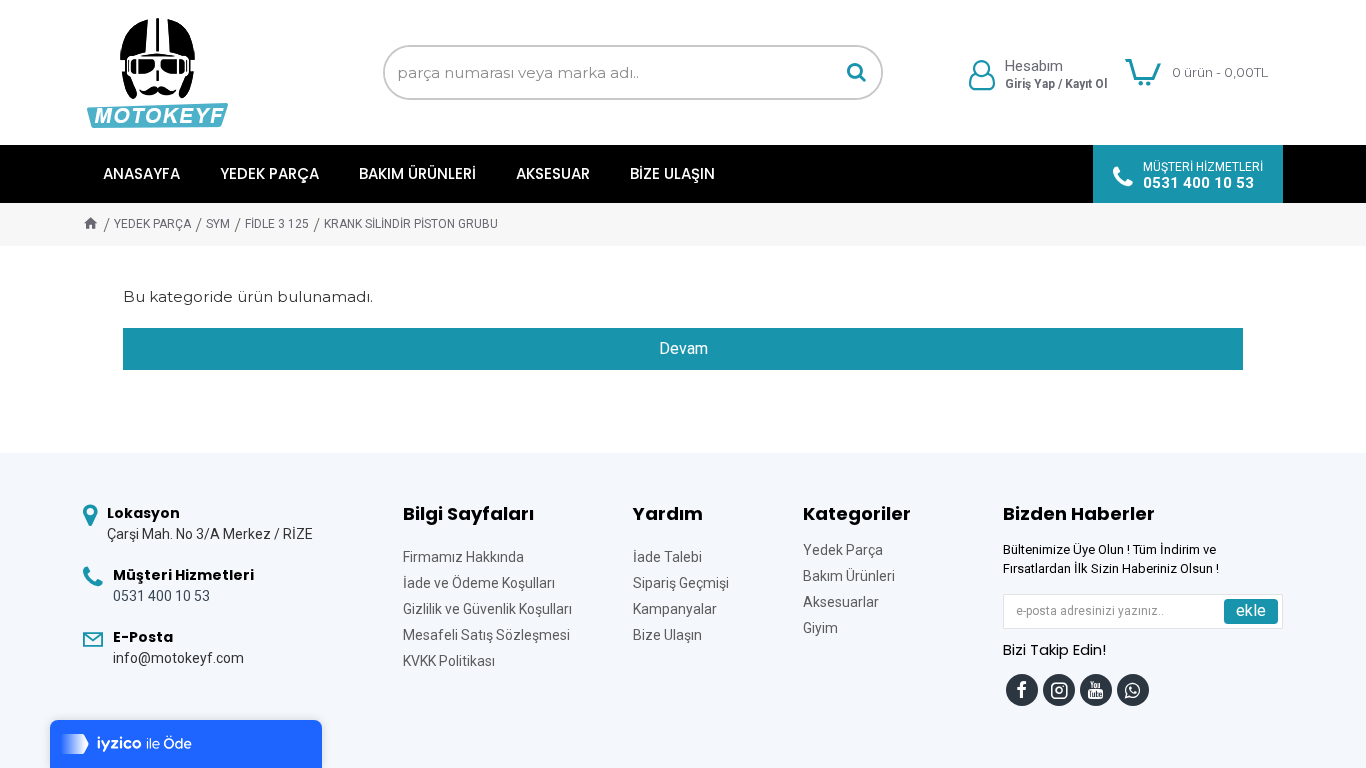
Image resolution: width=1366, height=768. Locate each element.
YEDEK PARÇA (152, 224)
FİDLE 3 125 (277, 224)
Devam (683, 348)
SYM (218, 224)
